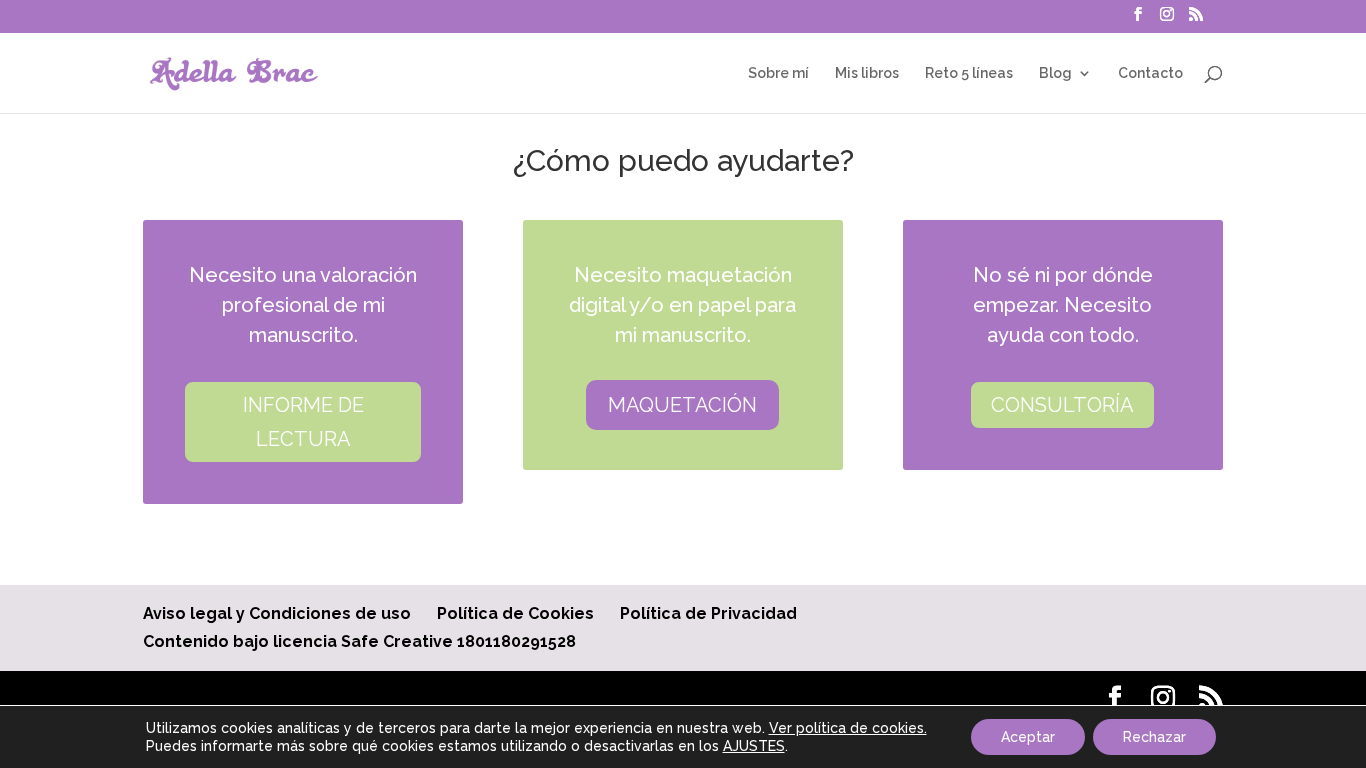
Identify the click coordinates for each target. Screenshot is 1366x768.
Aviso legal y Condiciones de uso (277, 613)
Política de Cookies (515, 613)
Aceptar (1028, 737)
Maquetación (682, 405)
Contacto (1150, 73)
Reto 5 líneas (969, 73)
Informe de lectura (303, 422)
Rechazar (1154, 737)
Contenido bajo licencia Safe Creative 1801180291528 (359, 641)
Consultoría (1062, 405)
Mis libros (867, 73)
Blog (1055, 73)
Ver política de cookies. (848, 728)
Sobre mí (778, 73)
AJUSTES (754, 746)
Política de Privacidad (708, 613)
